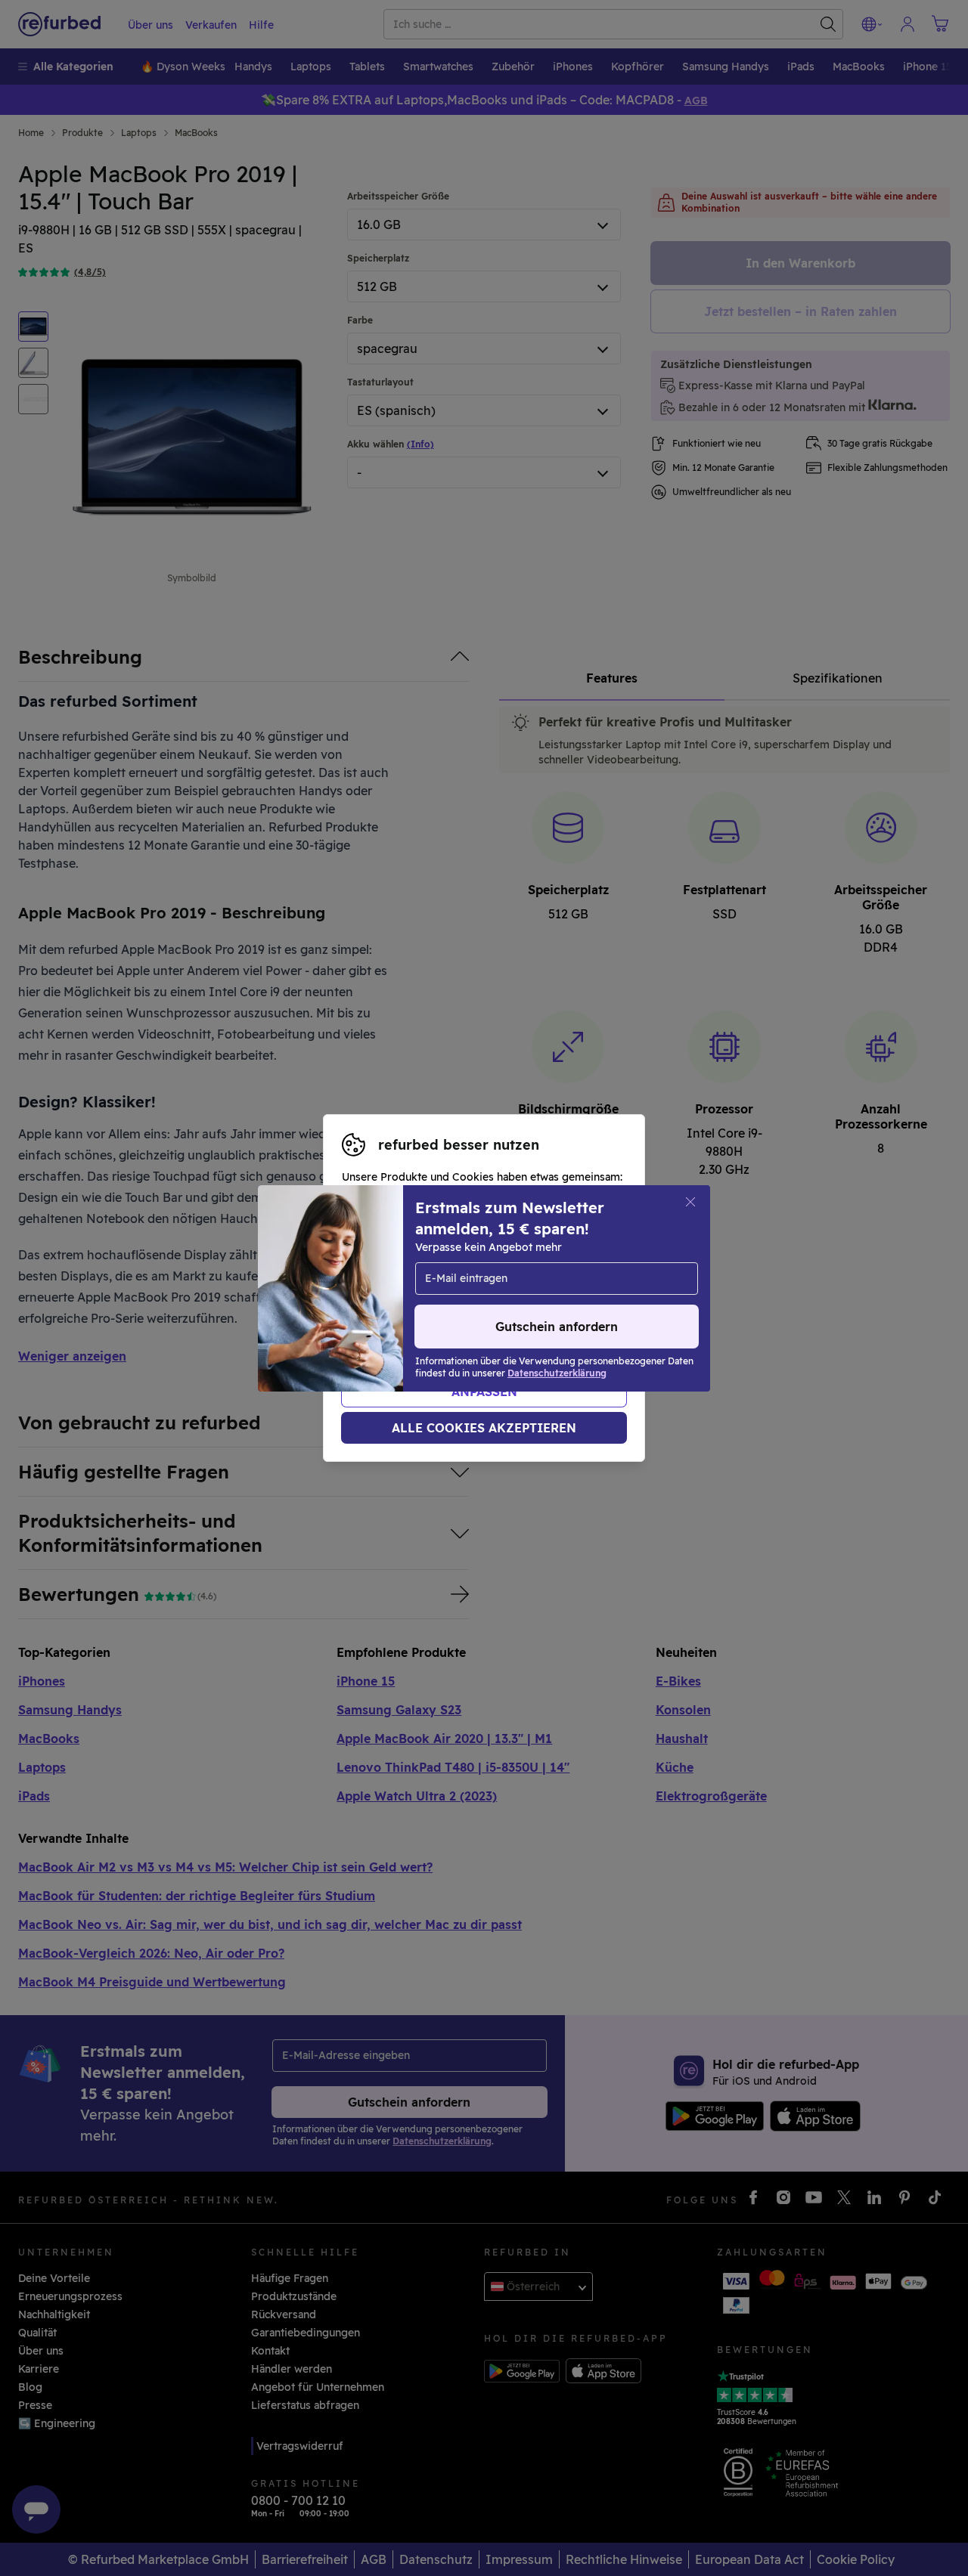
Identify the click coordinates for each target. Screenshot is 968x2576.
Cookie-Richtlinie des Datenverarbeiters (447, 1320)
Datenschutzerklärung (461, 1304)
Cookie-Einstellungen (418, 1288)
